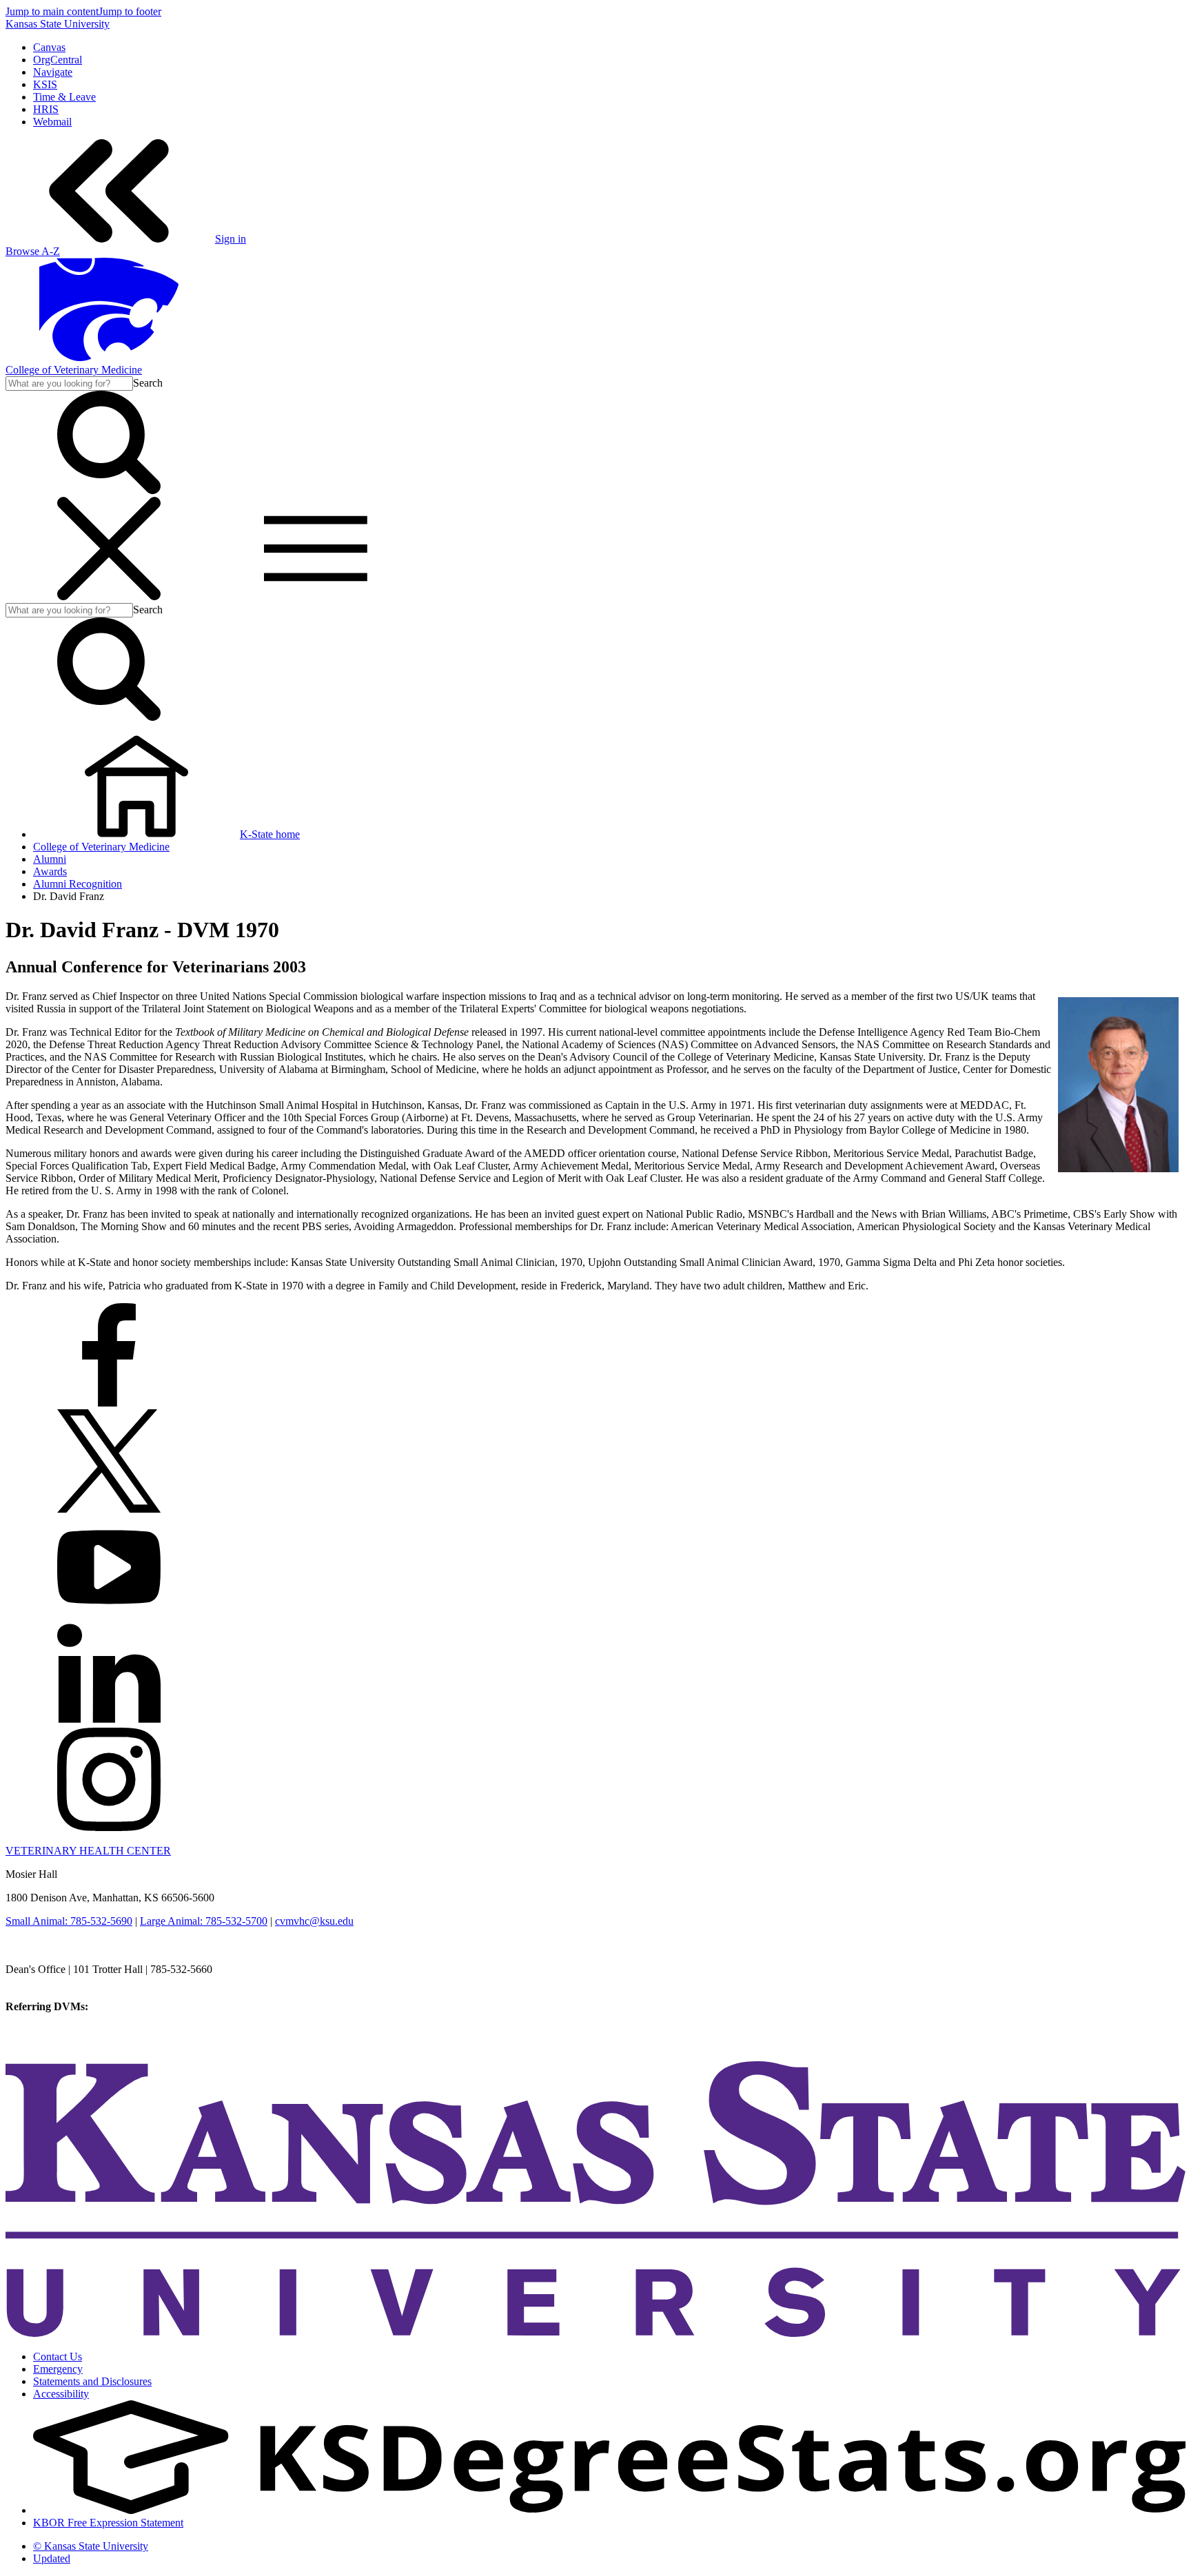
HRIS (46, 109)
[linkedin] (109, 1721)
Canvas (49, 47)
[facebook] (109, 1403)
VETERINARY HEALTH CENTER (88, 1851)
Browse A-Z (33, 251)
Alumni (50, 859)
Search (148, 383)
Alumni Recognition (78, 884)
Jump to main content (52, 11)
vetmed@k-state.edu (50, 1982)
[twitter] (109, 1509)
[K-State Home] (109, 357)
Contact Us (58, 2357)
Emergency (58, 2369)
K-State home (270, 834)
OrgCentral (58, 60)
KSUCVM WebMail (51, 2044)
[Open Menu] (212, 596)
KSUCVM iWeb (42, 2031)
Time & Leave (64, 97)
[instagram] (109, 1827)
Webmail (52, 122)
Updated (52, 2558)
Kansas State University (58, 24)
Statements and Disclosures (92, 2381)
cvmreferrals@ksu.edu (140, 2006)
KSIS (45, 84)
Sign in (231, 239)
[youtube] (109, 1615)
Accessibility (61, 2394)
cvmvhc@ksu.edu (314, 1921)
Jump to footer (130, 11)
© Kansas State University (91, 2546)
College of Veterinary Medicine (74, 370)
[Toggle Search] (109, 490)
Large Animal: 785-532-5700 (204, 1921)
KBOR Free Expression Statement (108, 2523)
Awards (50, 871)
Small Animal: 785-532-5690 (69, 1921)
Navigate (53, 72)
